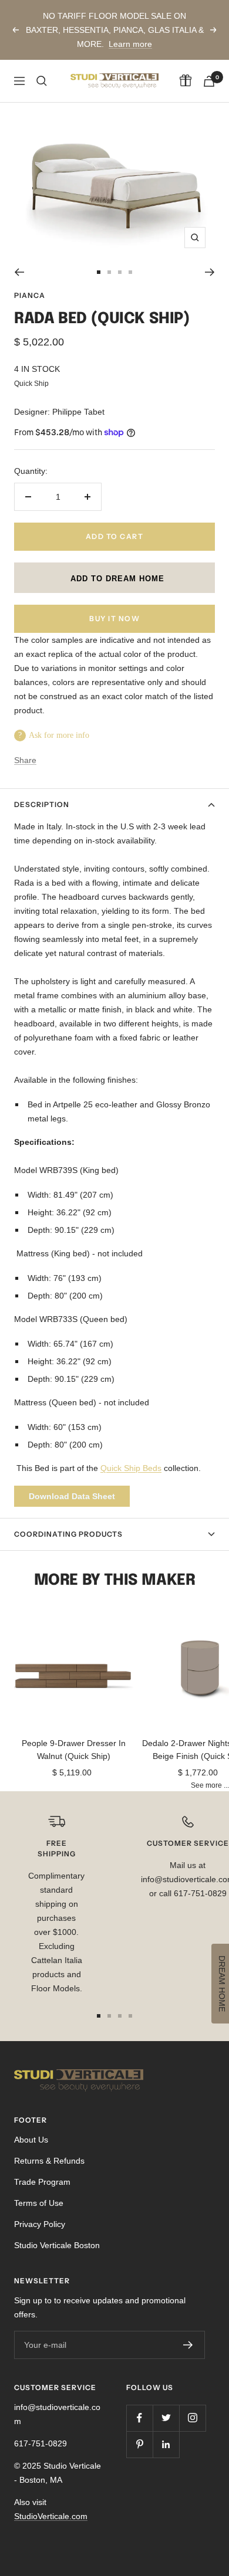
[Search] (42, 81)
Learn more (130, 44)
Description (42, 804)
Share (25, 760)
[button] (114, 578)
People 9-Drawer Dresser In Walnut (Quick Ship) (74, 1750)
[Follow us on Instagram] (192, 2418)
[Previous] (19, 272)
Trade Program (42, 2182)
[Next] (210, 272)
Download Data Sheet (72, 1496)
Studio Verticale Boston (57, 2245)
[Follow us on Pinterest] (139, 2444)
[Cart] (209, 81)
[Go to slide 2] (109, 272)
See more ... (210, 1785)
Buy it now (114, 618)
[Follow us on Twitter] (166, 2418)
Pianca (30, 295)
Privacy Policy (40, 2224)
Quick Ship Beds (131, 1468)
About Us (31, 2140)
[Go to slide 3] (120, 272)
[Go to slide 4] (130, 272)
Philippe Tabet (78, 412)
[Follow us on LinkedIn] (166, 2444)
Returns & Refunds (49, 2161)
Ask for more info (59, 735)
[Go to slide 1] (99, 272)
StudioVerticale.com (51, 2516)
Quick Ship (31, 383)
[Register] (188, 2345)
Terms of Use (39, 2203)
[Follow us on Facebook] (139, 2418)
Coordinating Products (68, 1534)
